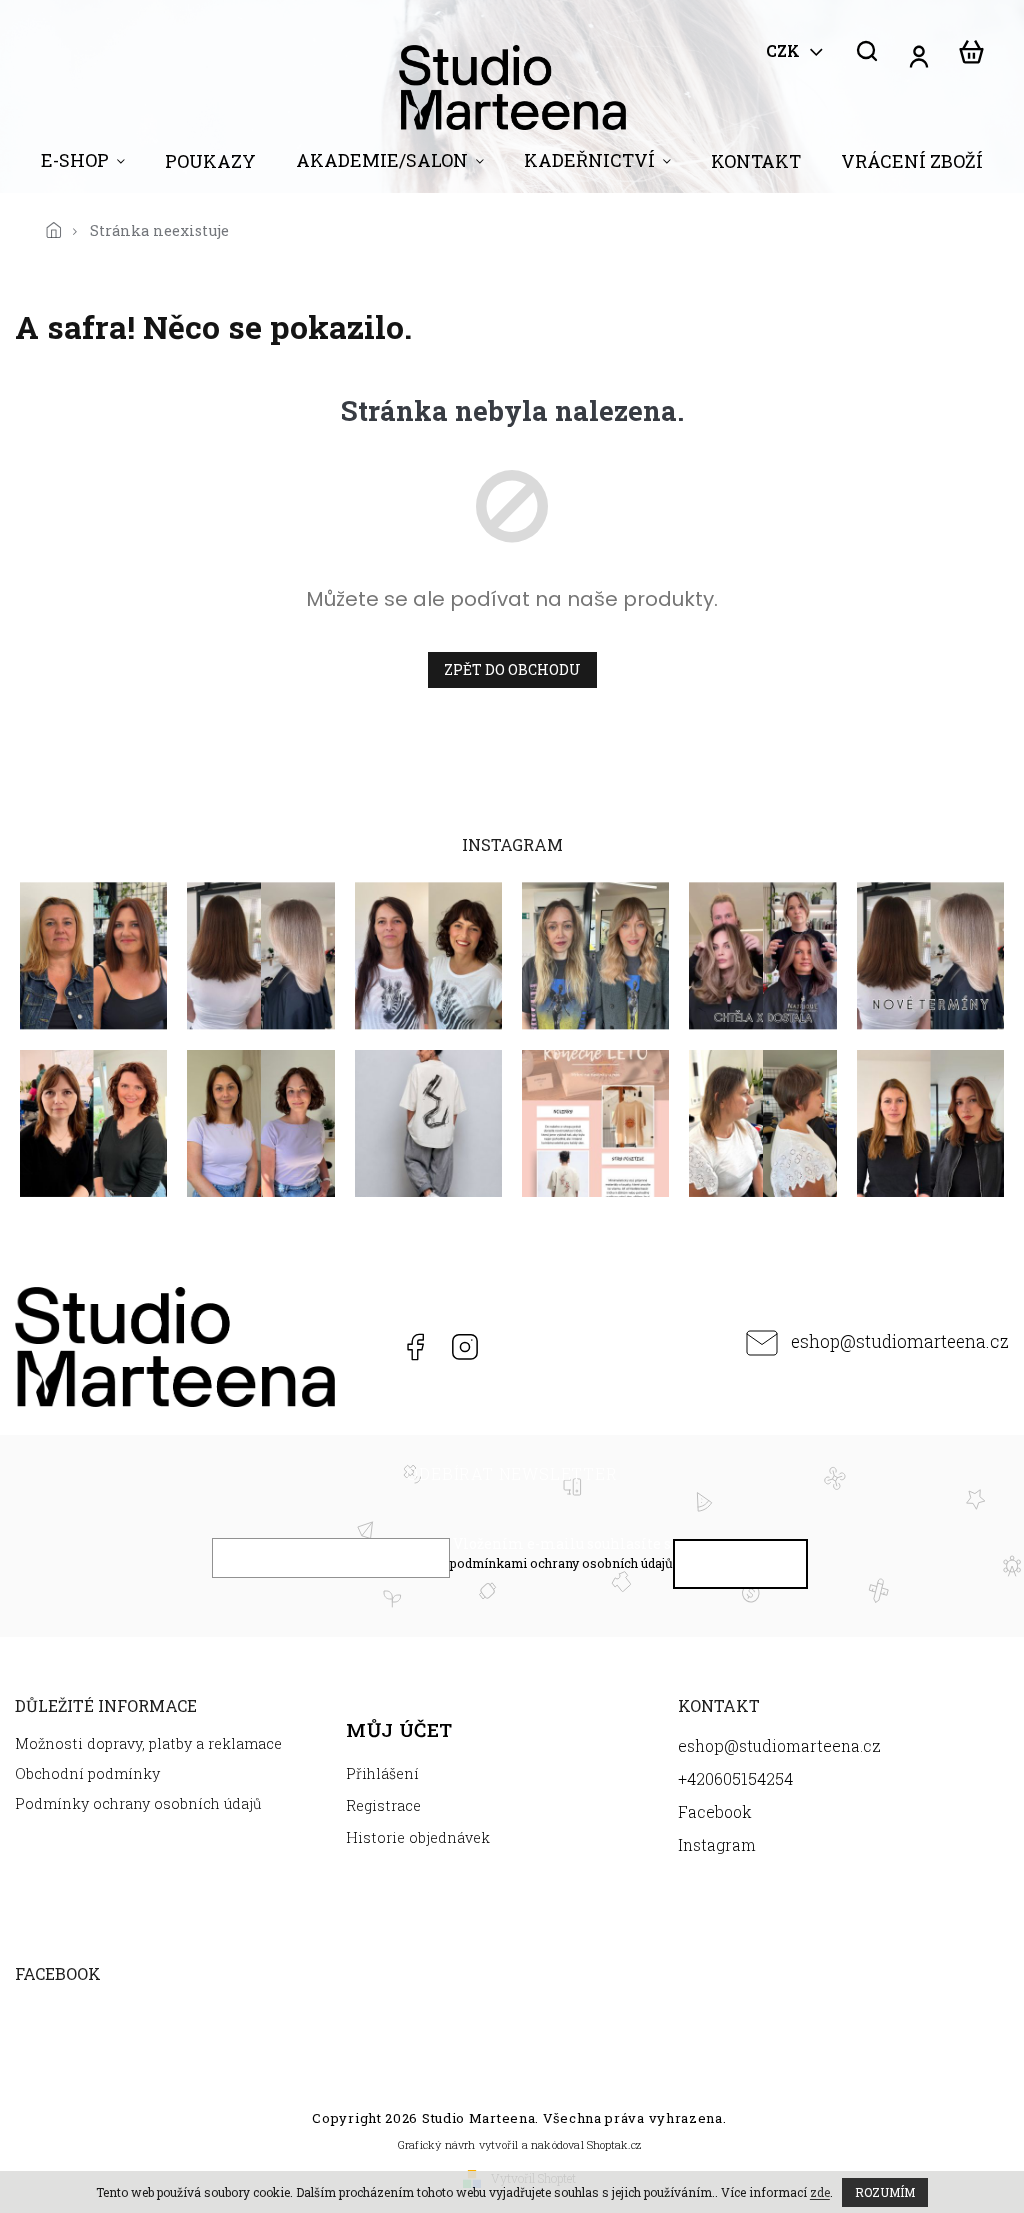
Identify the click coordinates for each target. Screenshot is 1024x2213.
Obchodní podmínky (87, 1773)
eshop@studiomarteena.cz (900, 1341)
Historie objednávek (418, 1837)
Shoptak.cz (614, 2144)
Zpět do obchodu (512, 669)
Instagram (464, 1347)
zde (820, 2192)
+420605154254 (363, 1347)
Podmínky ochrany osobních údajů (138, 1803)
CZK (785, 51)
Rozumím (885, 2192)
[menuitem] (83, 165)
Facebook (414, 1347)
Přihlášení (382, 1773)
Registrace (383, 1805)
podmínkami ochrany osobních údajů (561, 1563)
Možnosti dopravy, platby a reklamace (148, 1743)
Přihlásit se (741, 1568)
